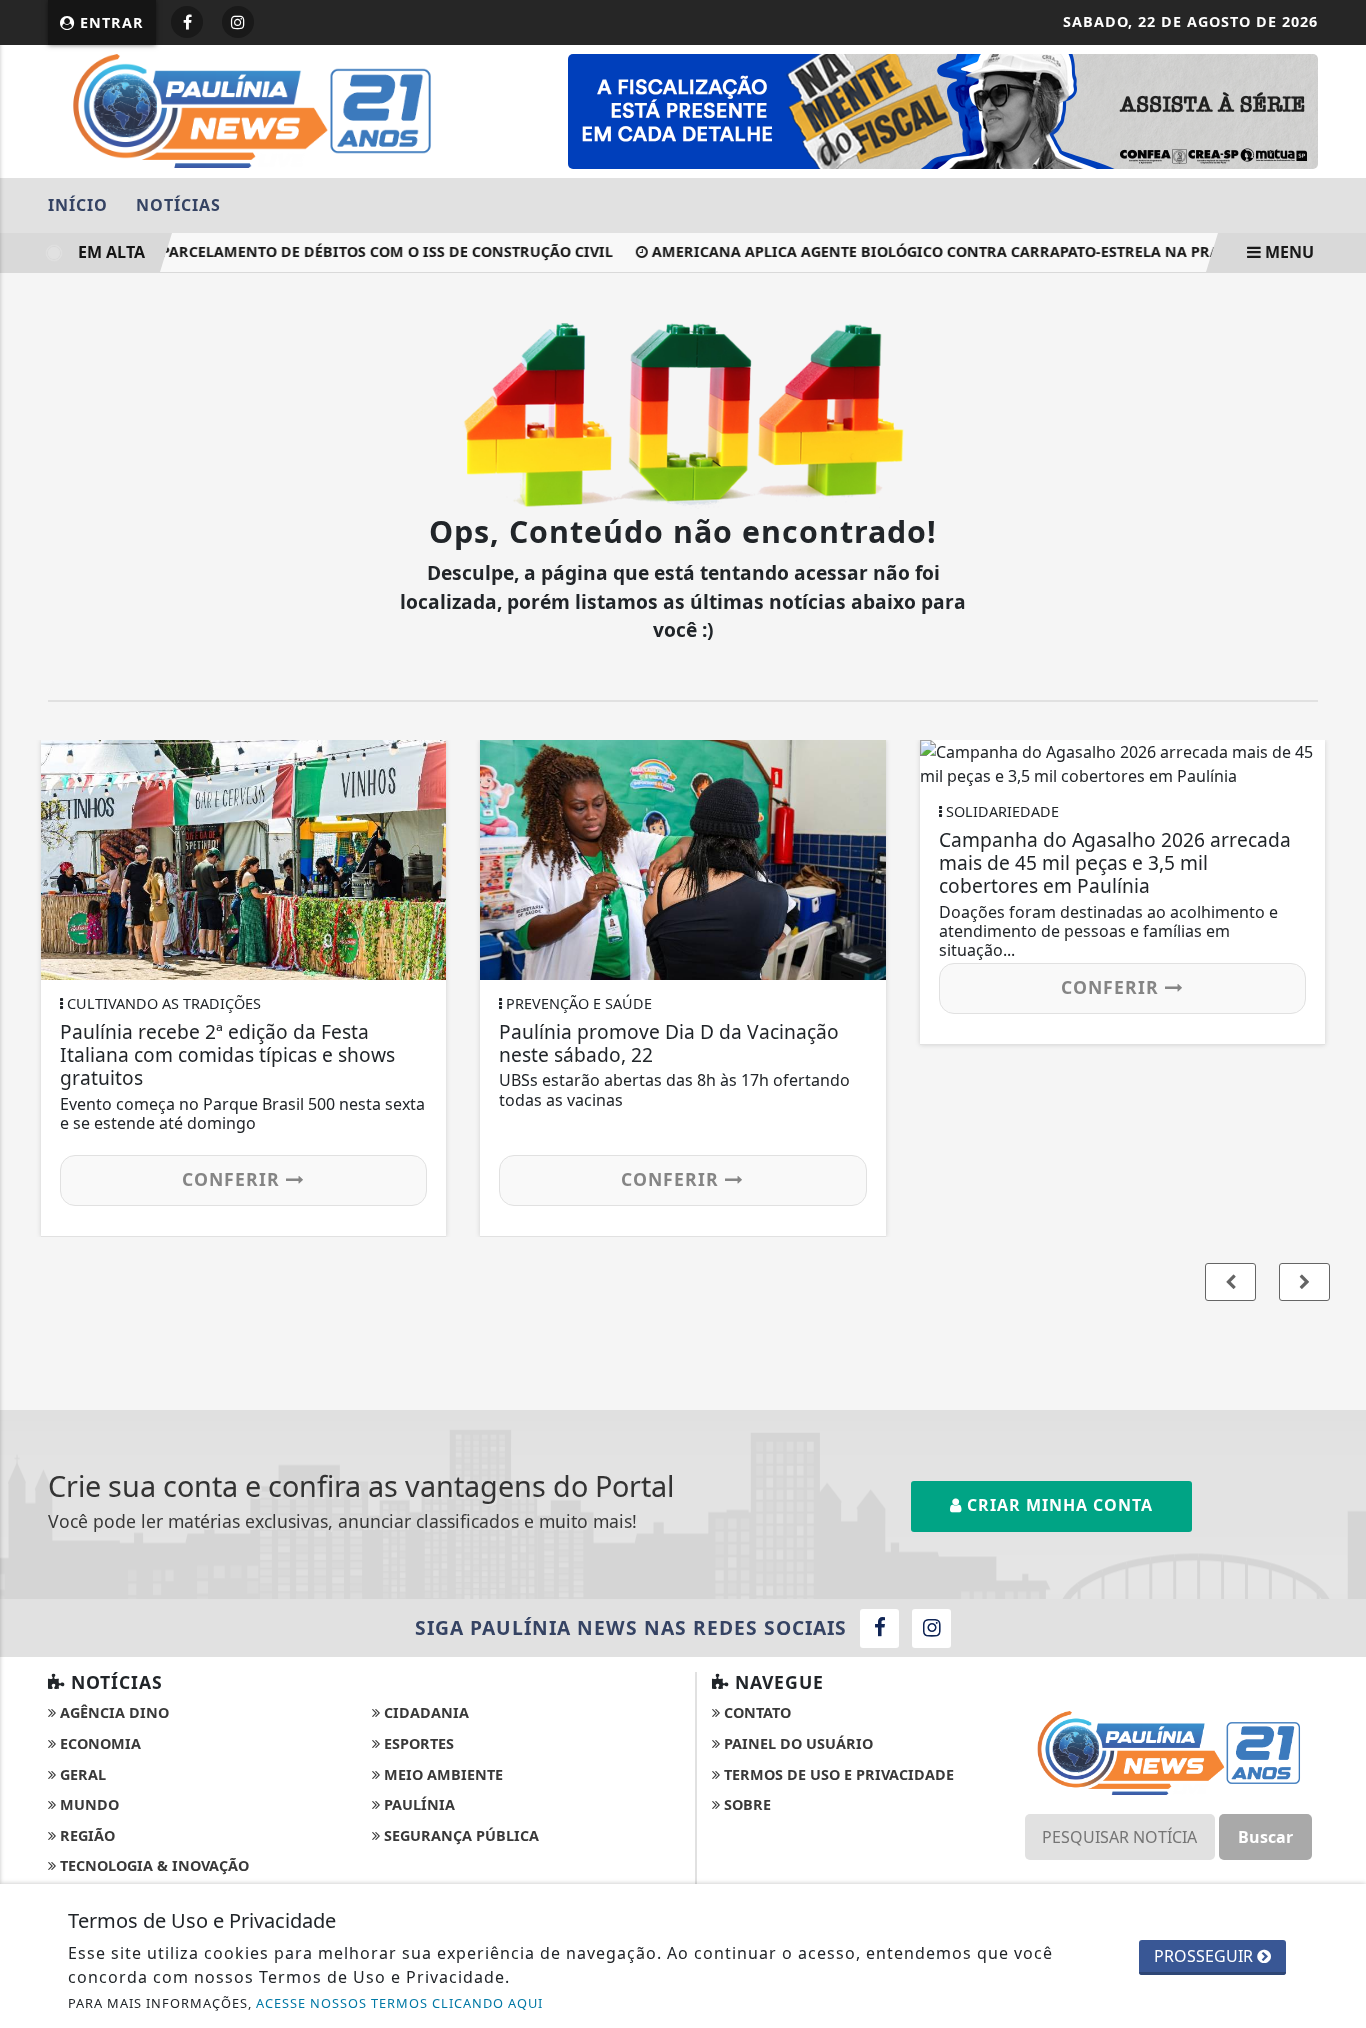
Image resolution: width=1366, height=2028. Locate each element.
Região (85, 1835)
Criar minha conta (1057, 1505)
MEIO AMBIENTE (441, 1774)
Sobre (745, 1804)
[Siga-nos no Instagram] (931, 1628)
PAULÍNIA (417, 1804)
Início (78, 205)
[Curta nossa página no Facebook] (879, 1628)
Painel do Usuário (796, 1743)
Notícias (178, 205)
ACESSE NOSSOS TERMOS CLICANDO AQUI (399, 2003)
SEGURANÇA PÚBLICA (459, 1835)
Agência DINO (112, 1712)
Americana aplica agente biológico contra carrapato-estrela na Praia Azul (950, 251)
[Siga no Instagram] (238, 22)
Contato (755, 1712)
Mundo (87, 1804)
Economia (98, 1743)
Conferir (234, 1179)
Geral (81, 1774)
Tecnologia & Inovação (152, 1865)
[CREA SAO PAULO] (943, 110)
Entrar (109, 22)
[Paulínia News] (251, 109)
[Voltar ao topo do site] (1335, 1217)
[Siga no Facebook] (187, 22)
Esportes (417, 1743)
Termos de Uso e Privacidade (837, 1774)
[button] (1304, 1282)
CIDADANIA (424, 1712)
